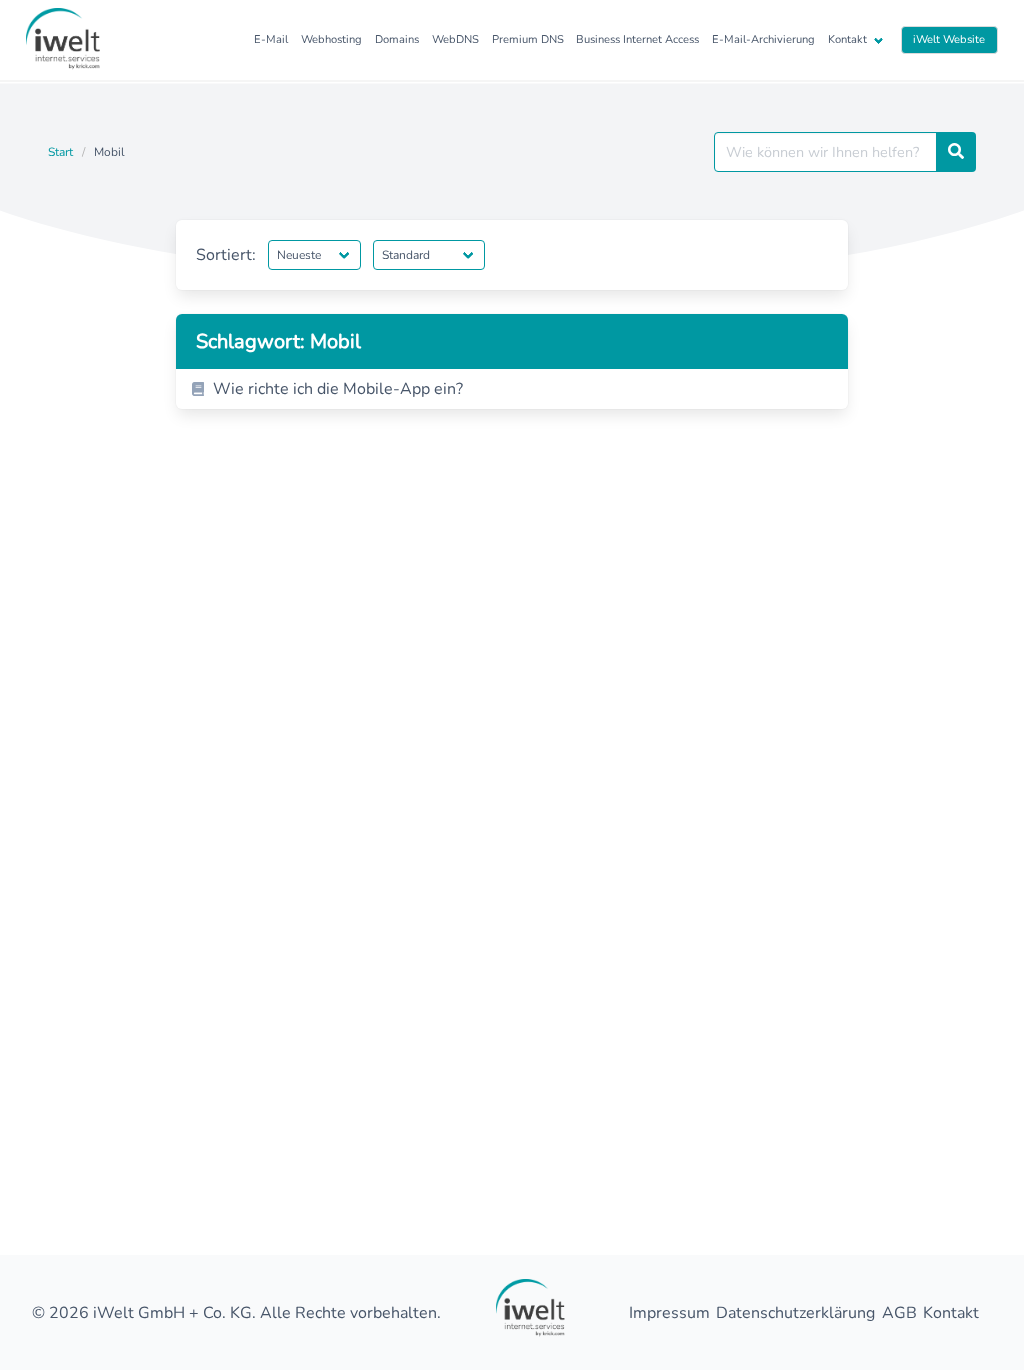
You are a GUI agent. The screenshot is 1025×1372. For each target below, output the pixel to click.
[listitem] (512, 389)
